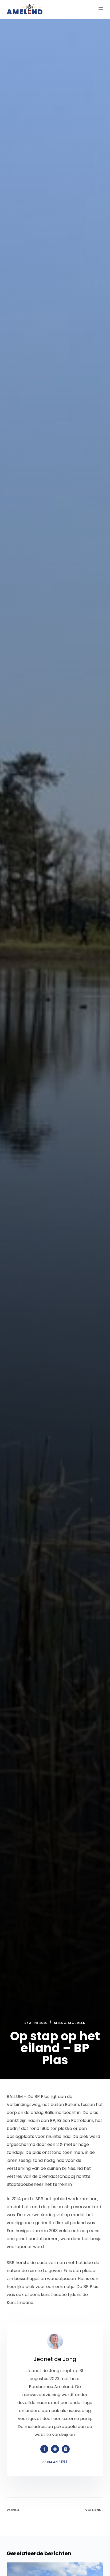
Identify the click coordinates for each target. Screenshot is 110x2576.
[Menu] (101, 9)
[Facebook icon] (44, 2449)
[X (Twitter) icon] (66, 2449)
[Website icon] (55, 2449)
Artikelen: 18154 (55, 2462)
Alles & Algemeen (70, 2023)
